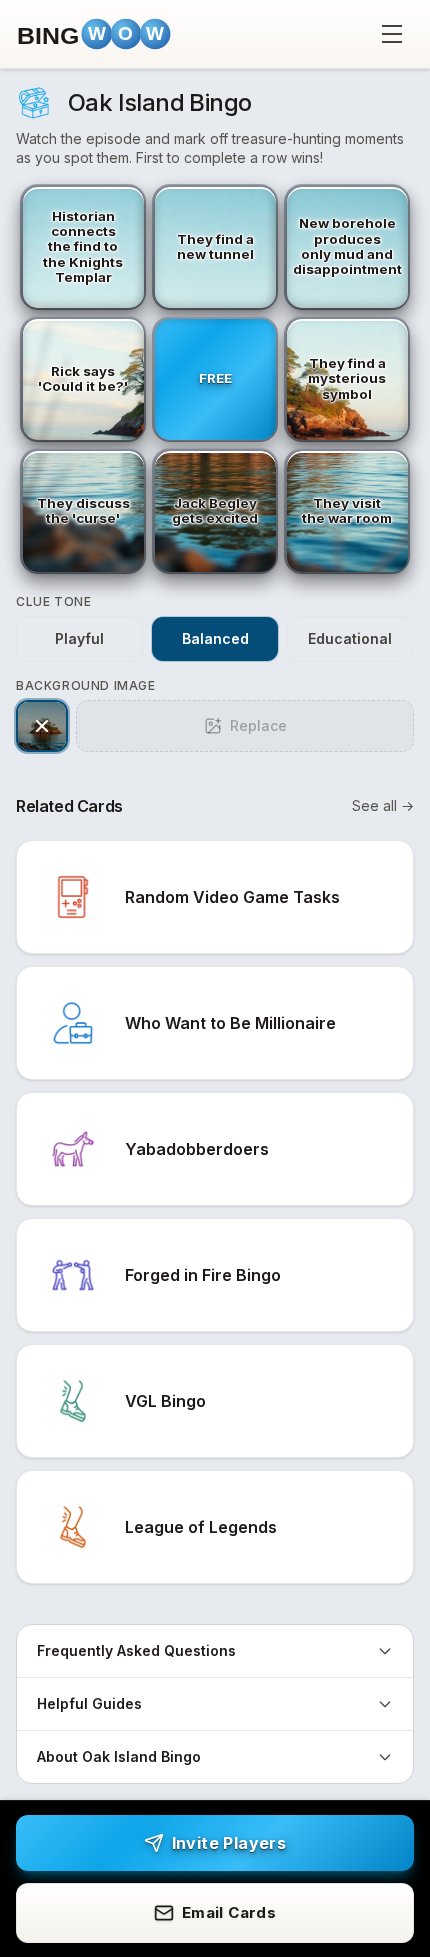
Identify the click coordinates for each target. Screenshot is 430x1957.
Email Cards (229, 1912)
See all (383, 805)
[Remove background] (42, 726)
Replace (258, 725)
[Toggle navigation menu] (392, 34)
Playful (79, 638)
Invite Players (229, 1843)
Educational (350, 638)
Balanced (215, 638)
